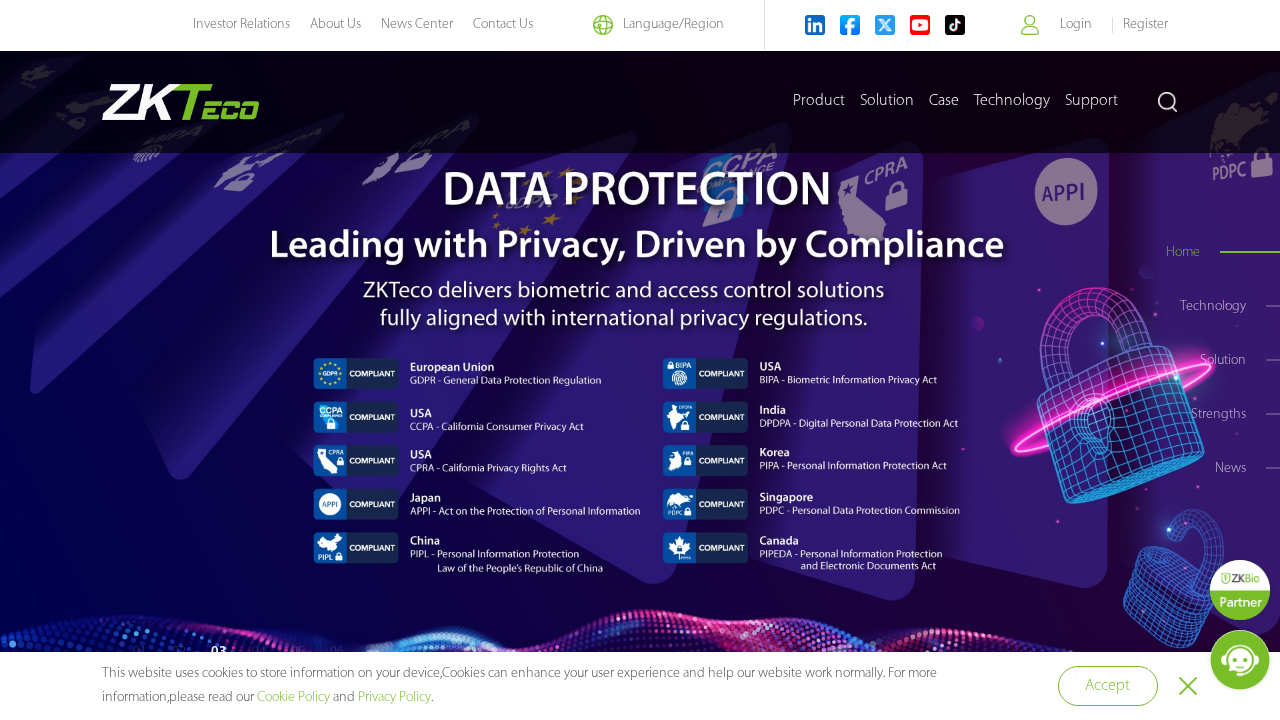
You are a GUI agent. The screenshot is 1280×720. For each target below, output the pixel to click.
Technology (1012, 101)
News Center (417, 24)
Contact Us (503, 24)
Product (819, 101)
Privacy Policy (394, 697)
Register (1145, 24)
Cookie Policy (293, 697)
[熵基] (180, 102)
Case (944, 101)
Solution (887, 101)
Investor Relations (241, 24)
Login (1076, 24)
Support (1091, 101)
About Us (335, 24)
